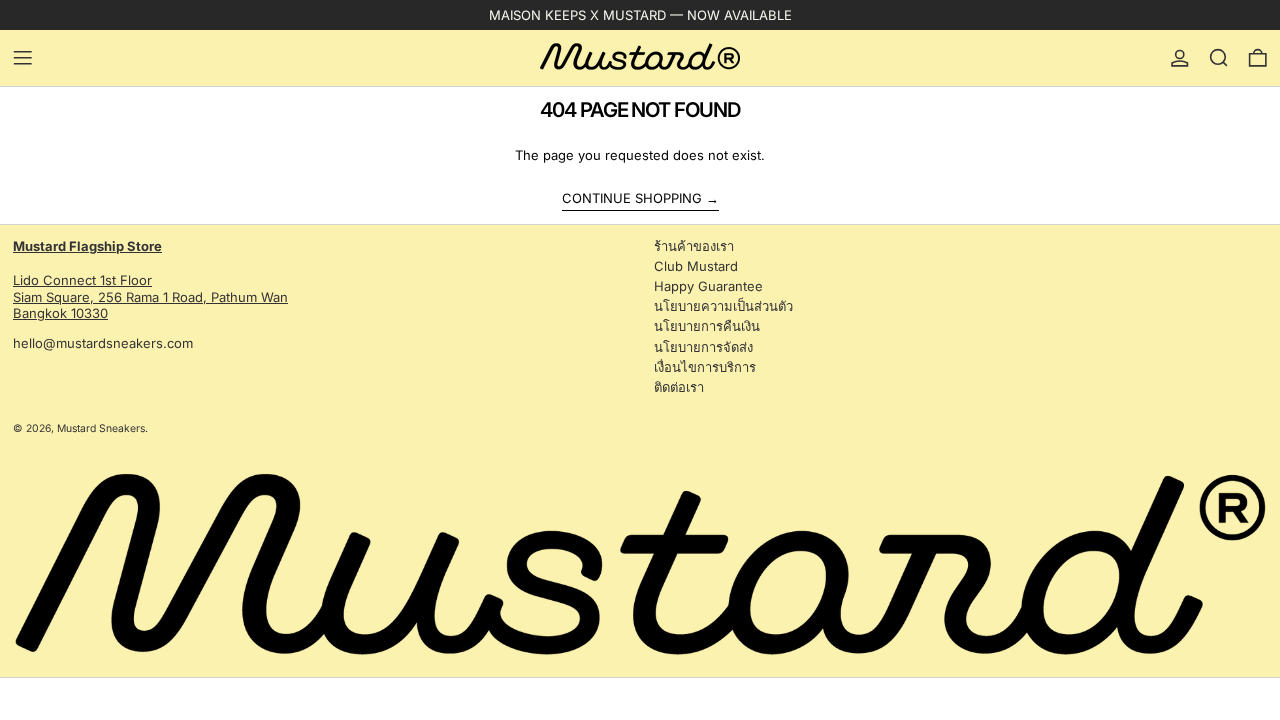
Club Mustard (696, 266)
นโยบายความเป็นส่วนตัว (723, 306)
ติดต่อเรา (679, 387)
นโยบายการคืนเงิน (707, 326)
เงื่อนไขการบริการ (705, 367)
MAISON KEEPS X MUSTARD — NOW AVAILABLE (640, 15)
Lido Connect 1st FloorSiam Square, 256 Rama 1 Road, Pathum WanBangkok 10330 (150, 280)
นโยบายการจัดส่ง (703, 347)
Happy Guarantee (708, 286)
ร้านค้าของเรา (694, 246)
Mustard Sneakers (101, 428)
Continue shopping (632, 198)
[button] (1219, 58)
